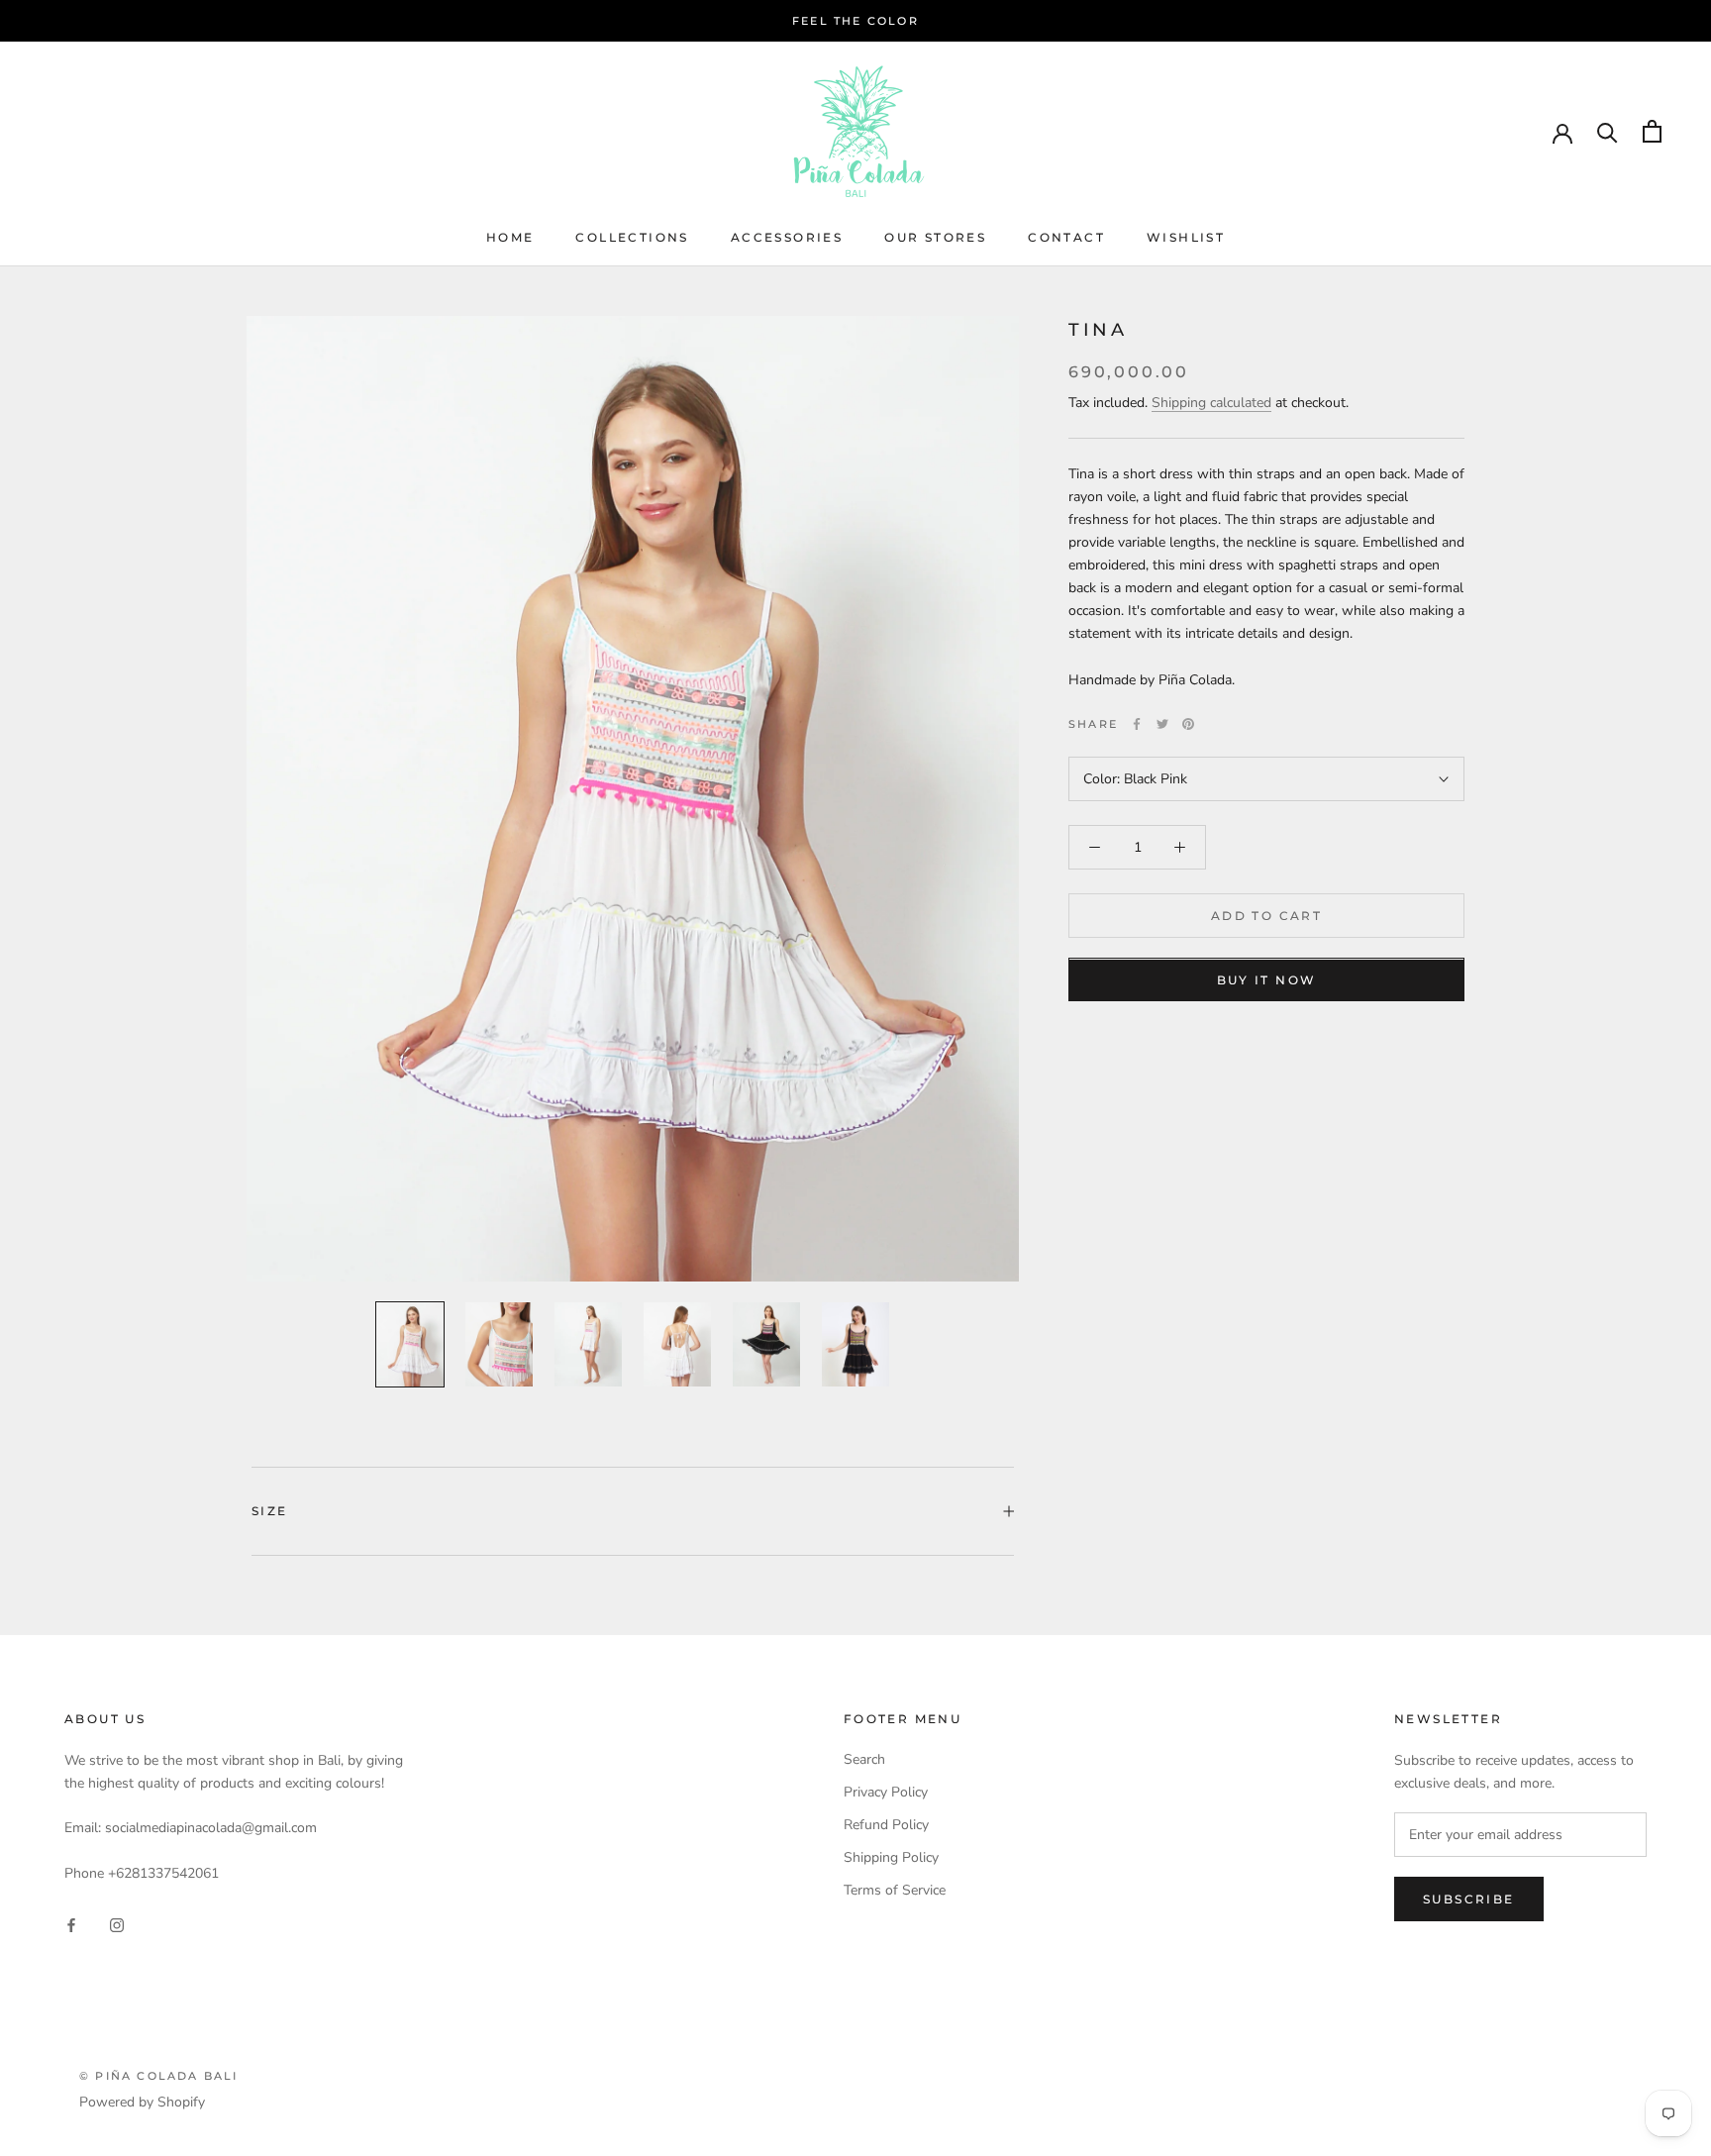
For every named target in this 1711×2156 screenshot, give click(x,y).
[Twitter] (1162, 724)
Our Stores (935, 237)
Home (510, 237)
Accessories (787, 237)
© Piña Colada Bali (159, 2076)
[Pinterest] (1188, 724)
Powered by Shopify (142, 2102)
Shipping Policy (891, 1857)
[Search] (1608, 131)
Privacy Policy (886, 1792)
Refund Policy (886, 1825)
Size (270, 1511)
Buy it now (1267, 981)
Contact (1066, 237)
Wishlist (1186, 237)
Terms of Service (895, 1890)
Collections (632, 237)
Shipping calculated (1211, 403)
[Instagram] (117, 1924)
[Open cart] (1652, 131)
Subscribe (1469, 1899)
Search (864, 1759)
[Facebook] (1137, 724)
